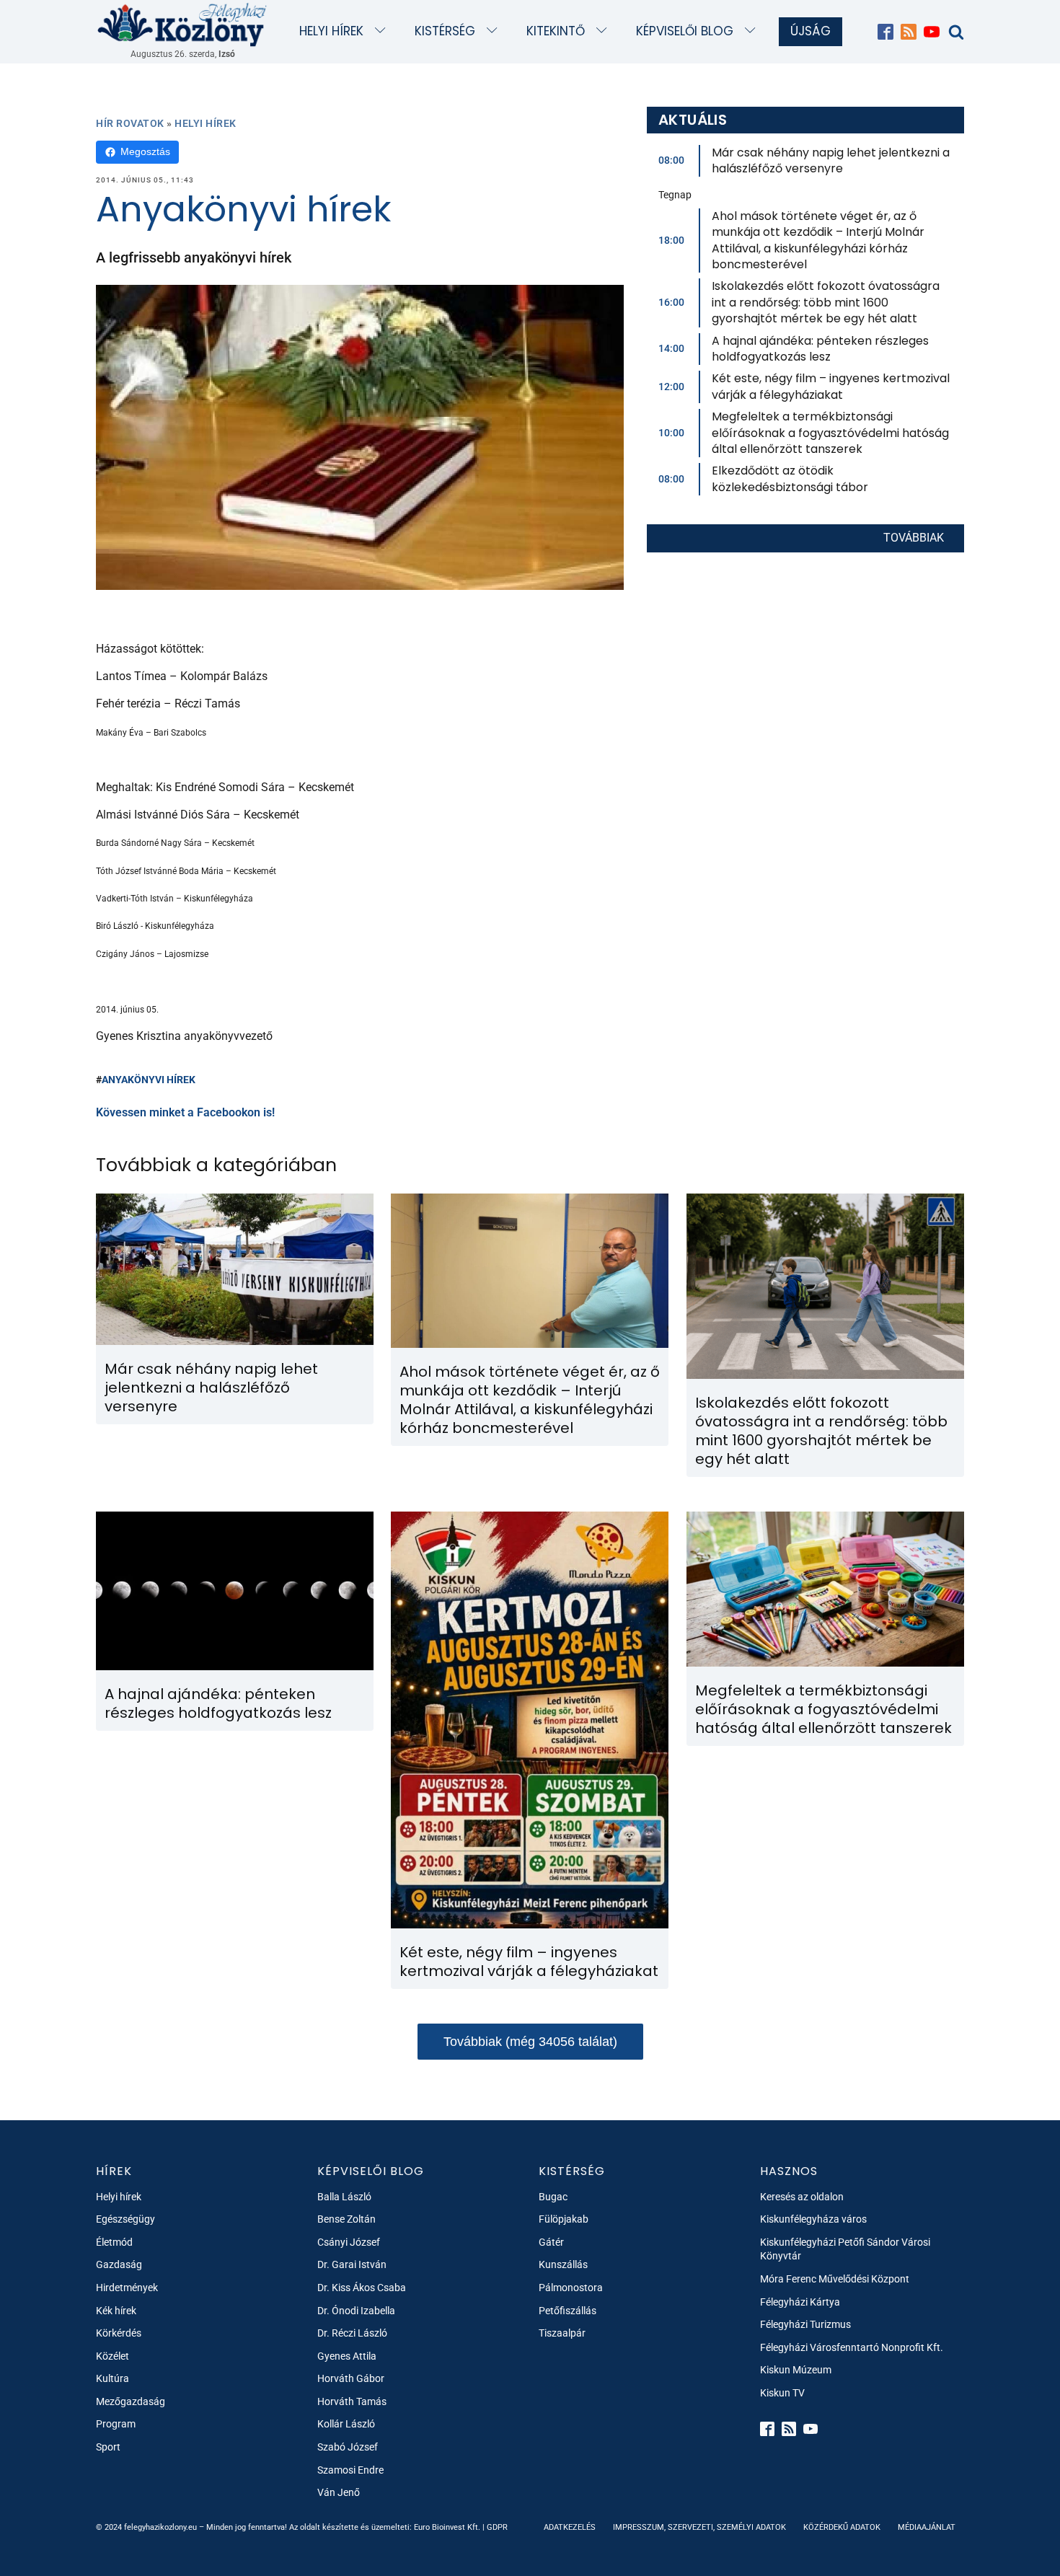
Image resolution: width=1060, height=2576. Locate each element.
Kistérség (445, 31)
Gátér (551, 2242)
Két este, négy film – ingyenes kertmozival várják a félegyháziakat (831, 386)
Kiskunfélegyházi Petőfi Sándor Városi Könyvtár (845, 2249)
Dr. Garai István (352, 2264)
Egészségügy (125, 2219)
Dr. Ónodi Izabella (356, 2311)
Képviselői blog (685, 31)
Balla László (344, 2197)
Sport (108, 2447)
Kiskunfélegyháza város (813, 2219)
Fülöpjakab (564, 2219)
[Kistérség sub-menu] (495, 31)
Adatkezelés (570, 2527)
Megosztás (145, 151)
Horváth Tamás (352, 2401)
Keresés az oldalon (802, 2197)
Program (116, 2424)
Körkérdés (119, 2333)
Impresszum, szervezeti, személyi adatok (699, 2527)
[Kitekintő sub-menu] (605, 31)
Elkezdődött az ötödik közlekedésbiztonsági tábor (790, 478)
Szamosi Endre (350, 2470)
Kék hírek (116, 2311)
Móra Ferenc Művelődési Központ (835, 2279)
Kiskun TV (782, 2393)
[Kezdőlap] (182, 24)
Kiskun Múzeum (796, 2370)
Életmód (114, 2242)
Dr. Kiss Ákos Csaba (362, 2288)
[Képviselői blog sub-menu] (753, 31)
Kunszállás (563, 2264)
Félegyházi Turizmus (805, 2324)
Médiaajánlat (927, 2527)
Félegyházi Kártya (800, 2302)
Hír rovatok (130, 123)
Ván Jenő (339, 2492)
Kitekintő (556, 31)
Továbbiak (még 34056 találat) (530, 2042)
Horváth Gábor (351, 2378)
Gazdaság (119, 2264)
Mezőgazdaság (131, 2401)
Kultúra (112, 2378)
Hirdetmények (127, 2288)
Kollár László (346, 2424)
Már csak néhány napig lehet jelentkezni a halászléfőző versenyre (831, 160)
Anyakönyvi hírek (149, 1080)
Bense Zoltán (346, 2219)
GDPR (497, 2527)
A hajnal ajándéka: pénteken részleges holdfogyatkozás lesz (820, 349)
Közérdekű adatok (842, 2527)
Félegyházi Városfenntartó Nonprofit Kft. (852, 2347)
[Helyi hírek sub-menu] (383, 31)
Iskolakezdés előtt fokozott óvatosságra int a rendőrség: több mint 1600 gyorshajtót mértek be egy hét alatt (826, 302)
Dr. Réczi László (352, 2333)
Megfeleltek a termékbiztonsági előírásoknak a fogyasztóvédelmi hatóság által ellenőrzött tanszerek (830, 433)
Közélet (112, 2356)
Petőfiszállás (567, 2311)
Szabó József (348, 2447)
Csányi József (349, 2242)
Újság (811, 31)
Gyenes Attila (347, 2356)
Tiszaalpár (562, 2333)
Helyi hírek (331, 31)
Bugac (553, 2197)
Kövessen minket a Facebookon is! (185, 1112)
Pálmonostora (571, 2288)
